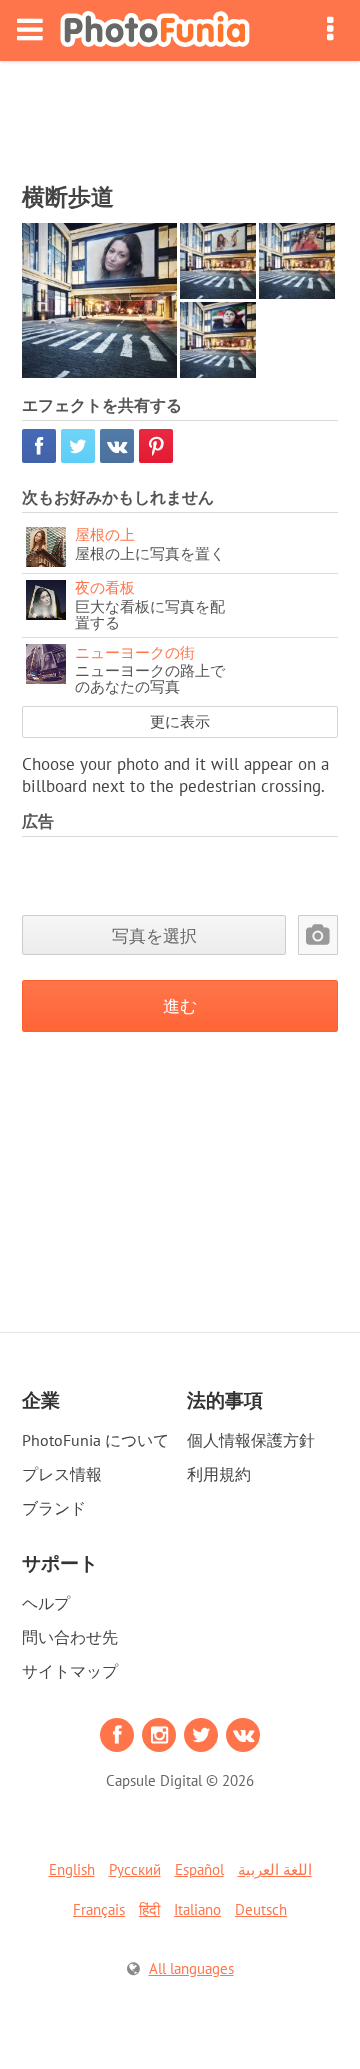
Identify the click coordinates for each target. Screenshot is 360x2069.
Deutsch (261, 1909)
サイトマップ (70, 1671)
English (72, 1869)
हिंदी (149, 1909)
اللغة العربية (275, 1869)
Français (99, 1909)
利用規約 (219, 1474)
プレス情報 (62, 1474)
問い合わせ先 (70, 1637)
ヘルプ (46, 1603)
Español (199, 1869)
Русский (135, 1869)
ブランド (54, 1508)
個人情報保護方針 (251, 1440)
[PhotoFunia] (155, 30)
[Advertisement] (180, 116)
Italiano (197, 1909)
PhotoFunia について (95, 1440)
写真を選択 (154, 935)
